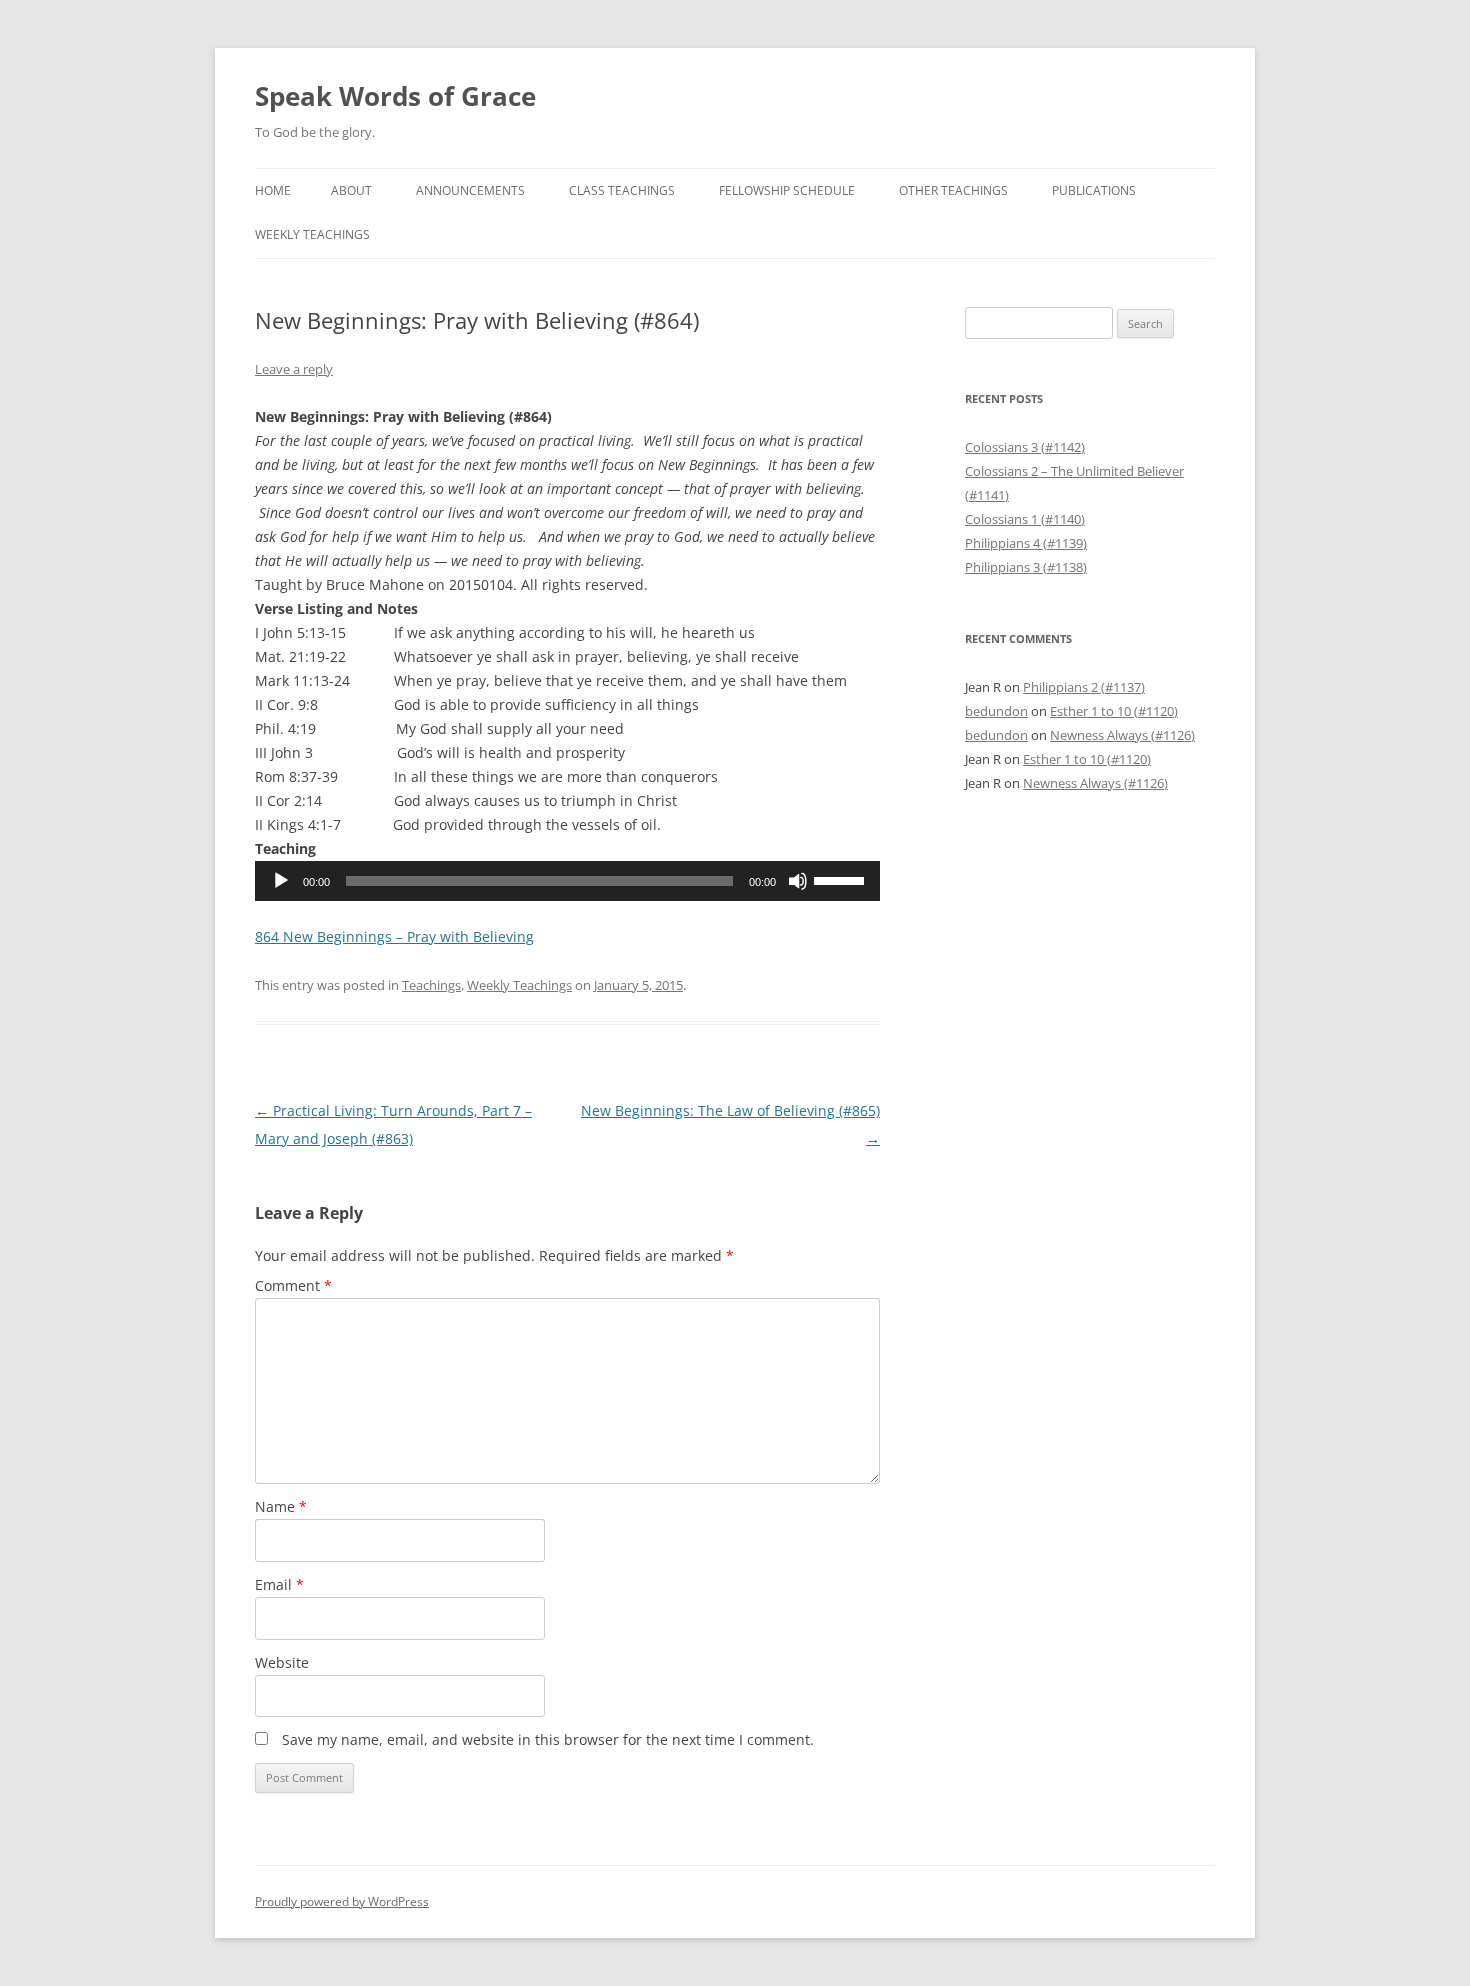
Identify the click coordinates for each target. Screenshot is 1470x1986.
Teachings (431, 985)
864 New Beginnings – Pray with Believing (394, 936)
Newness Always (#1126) (1122, 735)
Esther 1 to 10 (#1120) (1114, 711)
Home (273, 190)
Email (279, 1584)
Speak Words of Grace (395, 96)
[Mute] (798, 881)
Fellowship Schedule (787, 190)
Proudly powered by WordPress (342, 1901)
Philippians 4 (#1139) (1026, 543)
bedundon (996, 711)
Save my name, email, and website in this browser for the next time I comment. (548, 1739)
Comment (293, 1285)
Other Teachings (953, 190)
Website (282, 1662)
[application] (567, 881)
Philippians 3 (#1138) (1026, 567)
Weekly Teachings (312, 234)
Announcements (470, 190)
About (351, 190)
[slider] (842, 879)
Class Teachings (622, 190)
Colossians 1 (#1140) (1025, 519)
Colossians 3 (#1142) (1025, 447)
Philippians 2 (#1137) (1084, 687)
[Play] (281, 881)
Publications (1094, 190)
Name (281, 1506)
